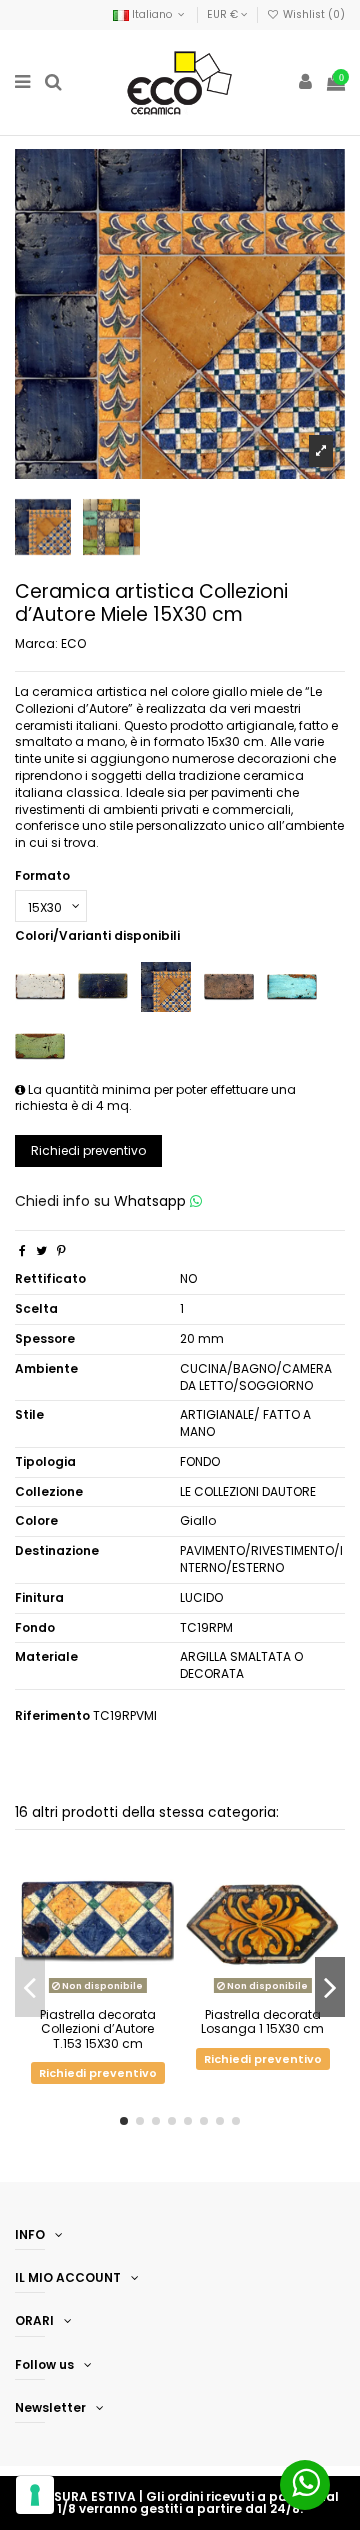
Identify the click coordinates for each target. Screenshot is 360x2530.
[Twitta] (41, 1250)
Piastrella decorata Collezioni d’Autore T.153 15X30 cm (98, 2029)
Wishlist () (312, 14)
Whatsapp (152, 1201)
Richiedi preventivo (88, 1150)
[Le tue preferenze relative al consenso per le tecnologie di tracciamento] (35, 2495)
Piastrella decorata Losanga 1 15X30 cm (262, 2021)
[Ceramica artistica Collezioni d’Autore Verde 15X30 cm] (40, 1045)
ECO (73, 643)
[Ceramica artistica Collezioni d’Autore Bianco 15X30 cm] (40, 985)
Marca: (36, 644)
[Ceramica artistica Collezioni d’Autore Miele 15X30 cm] (166, 985)
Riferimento (52, 1716)
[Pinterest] (61, 1250)
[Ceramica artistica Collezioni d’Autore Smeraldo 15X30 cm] (292, 985)
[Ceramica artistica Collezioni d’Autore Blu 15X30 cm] (103, 985)
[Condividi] (22, 1250)
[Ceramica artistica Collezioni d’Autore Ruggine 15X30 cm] (229, 985)
